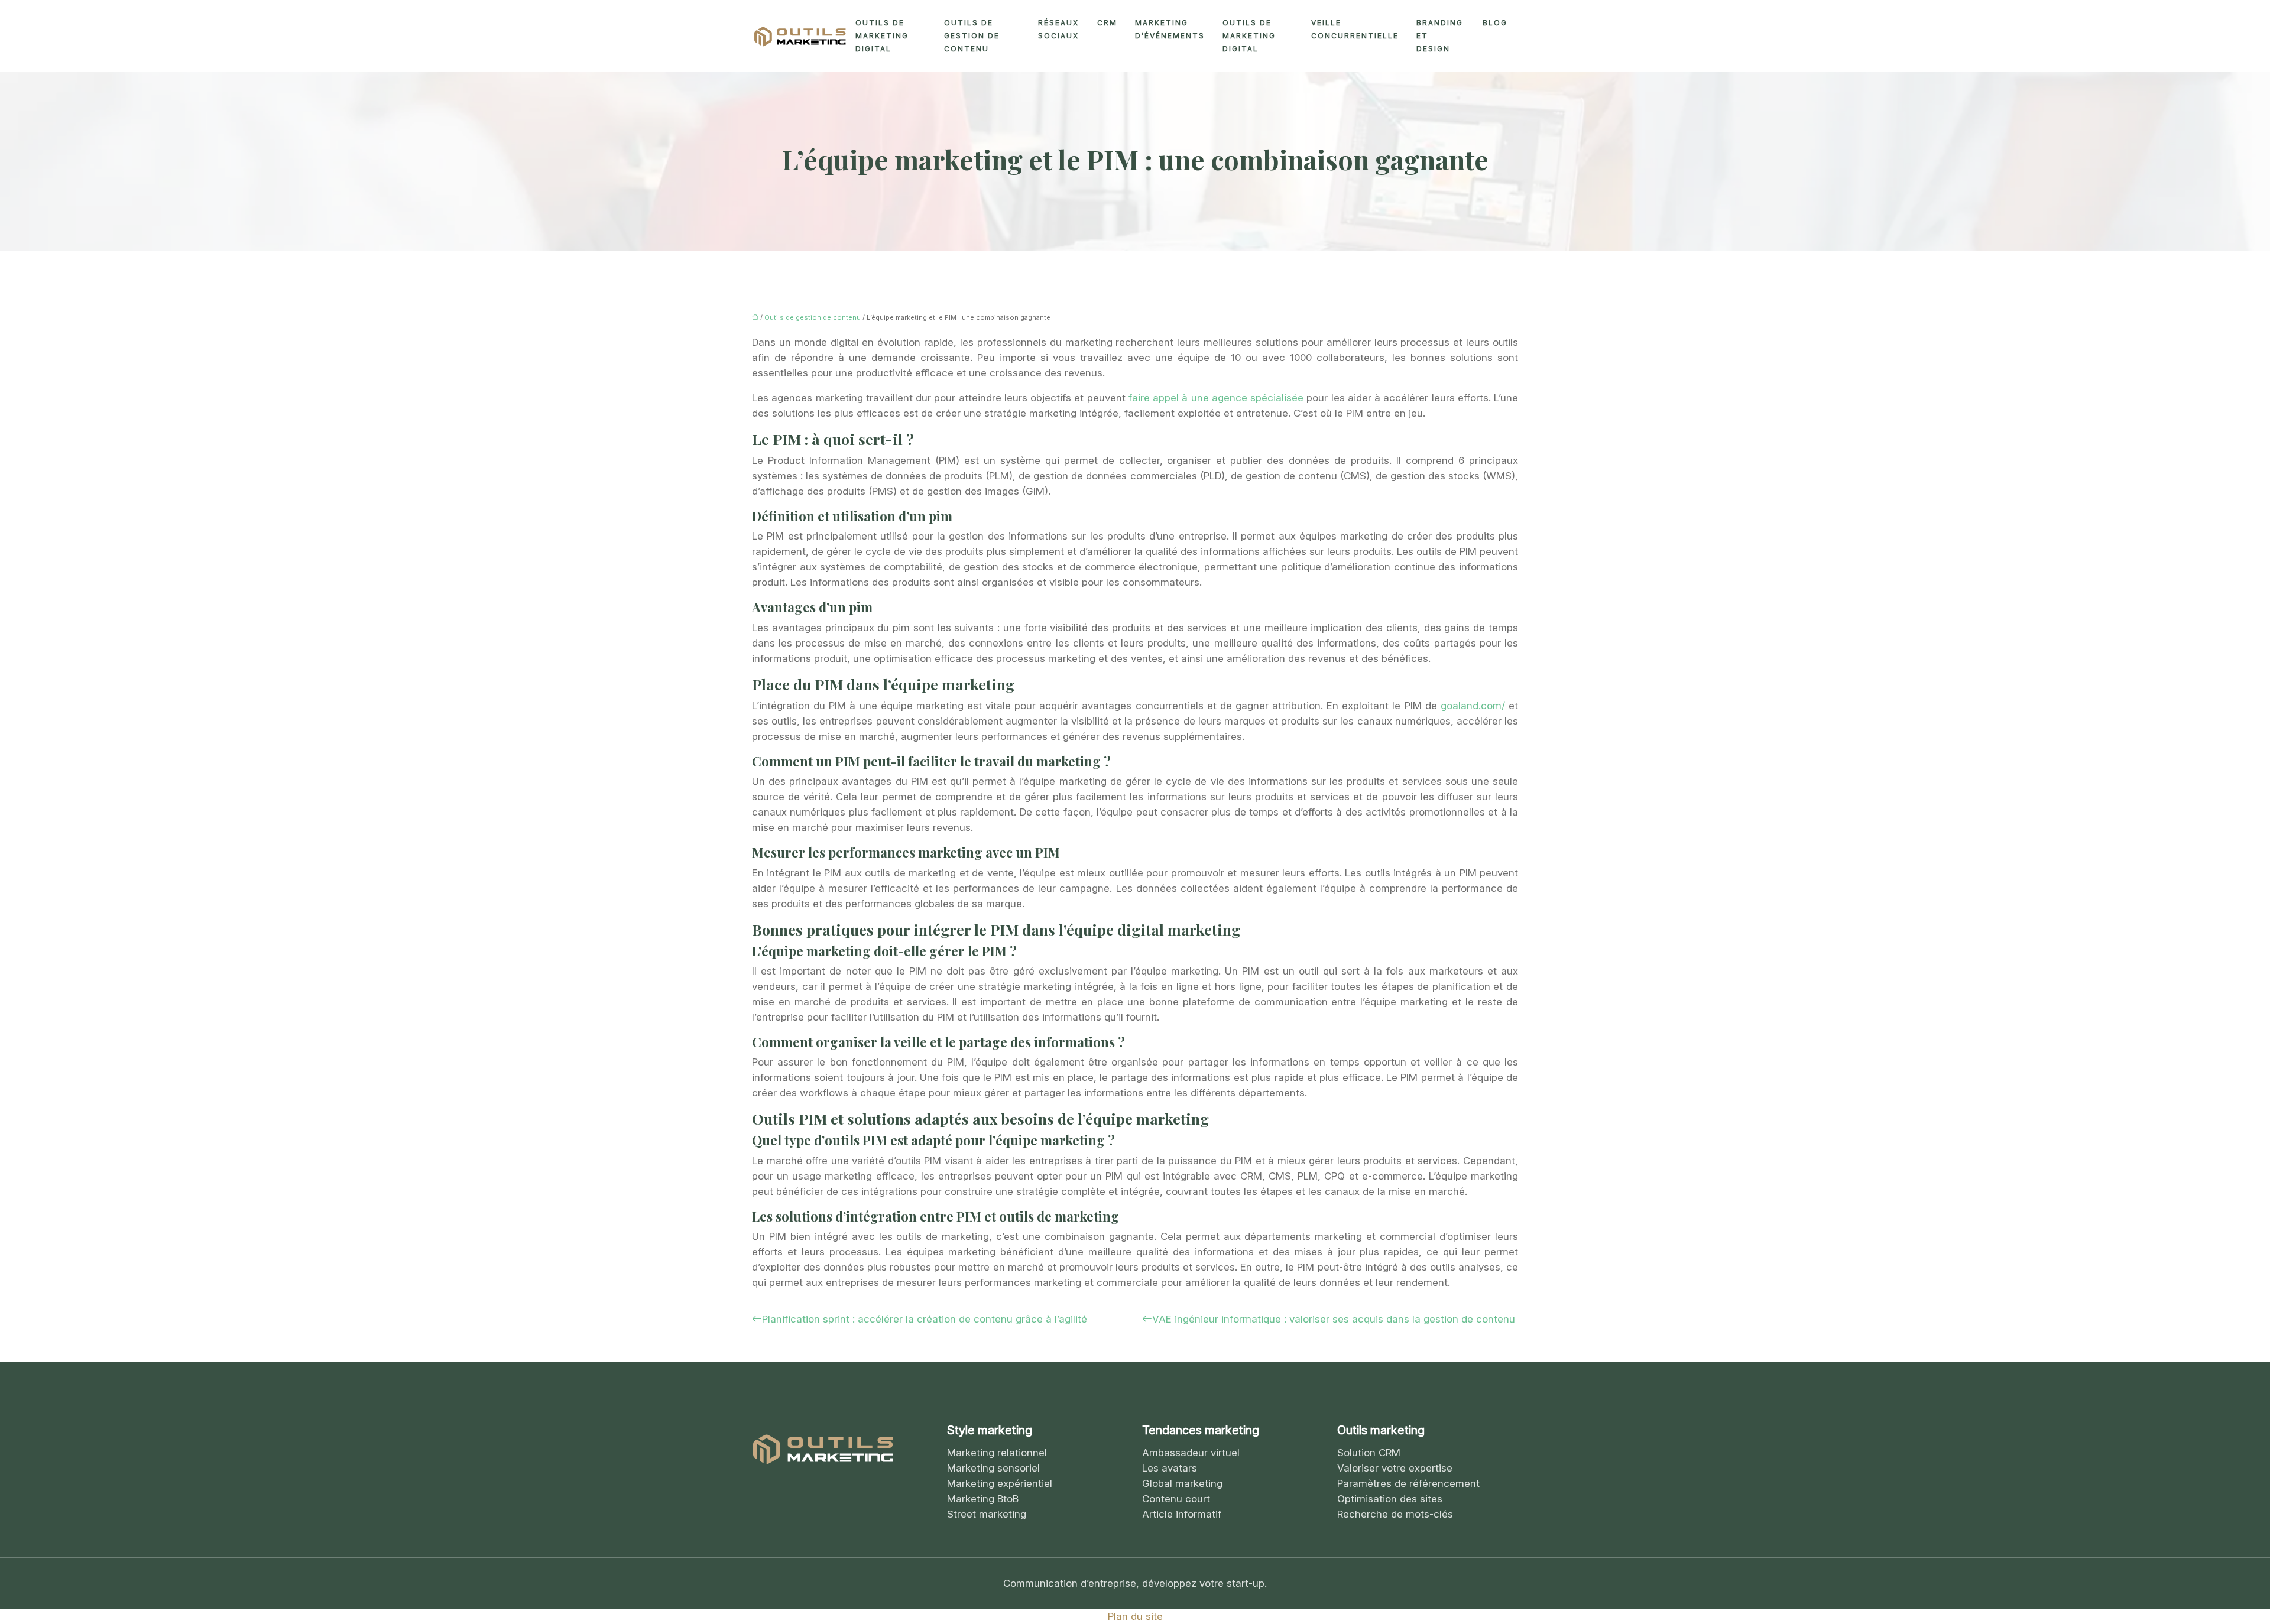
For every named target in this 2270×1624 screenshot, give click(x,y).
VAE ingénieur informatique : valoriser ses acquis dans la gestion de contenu (1334, 1319)
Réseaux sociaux (1058, 29)
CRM (1107, 23)
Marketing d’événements (1170, 29)
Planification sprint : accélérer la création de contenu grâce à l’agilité (925, 1319)
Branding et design (1440, 36)
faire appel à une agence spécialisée (1216, 398)
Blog (1495, 23)
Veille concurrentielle (1355, 29)
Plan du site (1135, 1616)
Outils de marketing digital (882, 36)
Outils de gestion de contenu (972, 36)
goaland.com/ (1473, 706)
